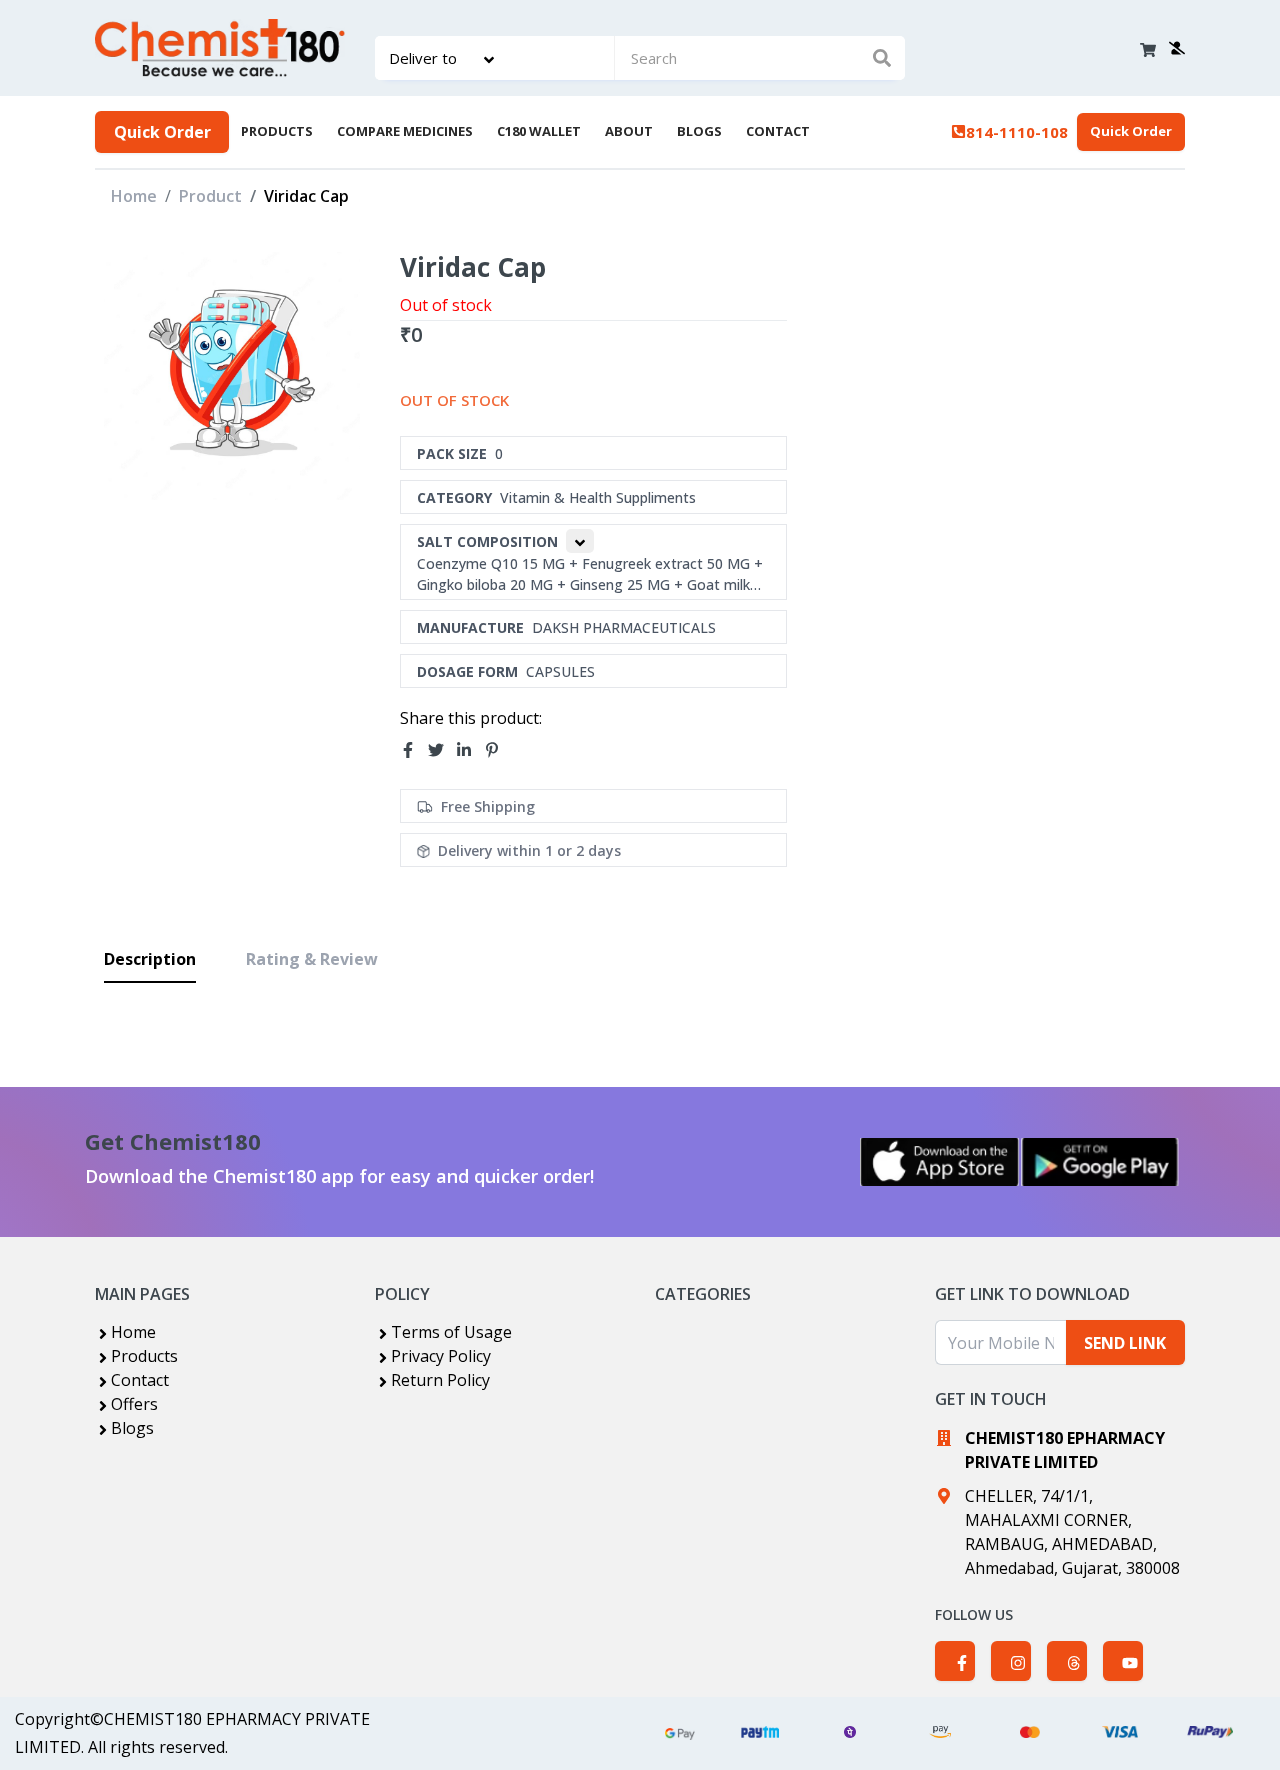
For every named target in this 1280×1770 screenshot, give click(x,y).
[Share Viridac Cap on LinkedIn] (470, 751)
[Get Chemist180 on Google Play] (1100, 1162)
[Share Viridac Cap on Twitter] (442, 751)
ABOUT (629, 131)
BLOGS (699, 131)
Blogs (132, 1428)
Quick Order (162, 132)
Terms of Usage (451, 1332)
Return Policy (440, 1380)
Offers (134, 1404)
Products (144, 1356)
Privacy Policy (441, 1356)
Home (134, 196)
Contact (140, 1380)
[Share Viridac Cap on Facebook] (414, 751)
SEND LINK (1125, 1343)
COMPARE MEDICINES (405, 131)
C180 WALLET (539, 131)
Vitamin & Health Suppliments (598, 497)
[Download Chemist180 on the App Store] (940, 1162)
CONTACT (778, 131)
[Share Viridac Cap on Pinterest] (498, 751)
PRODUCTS (277, 131)
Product (210, 196)
